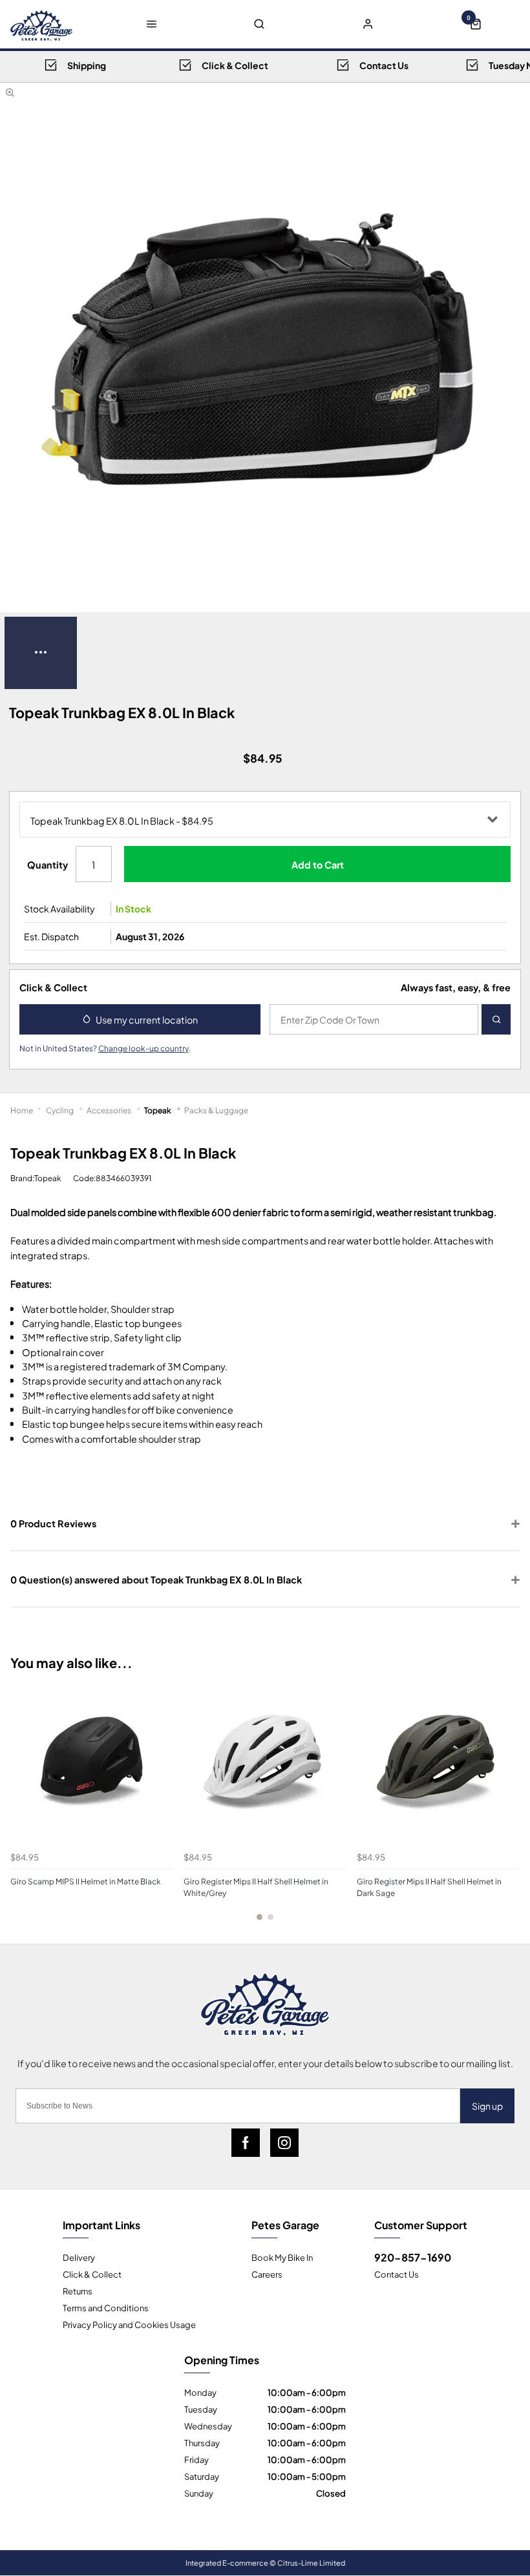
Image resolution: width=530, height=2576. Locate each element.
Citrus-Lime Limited (311, 2562)
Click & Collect (92, 2274)
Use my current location (147, 1019)
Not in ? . (105, 1047)
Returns (78, 2291)
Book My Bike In (282, 2257)
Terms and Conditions (106, 2307)
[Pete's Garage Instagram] (284, 2143)
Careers (267, 2274)
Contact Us (397, 2274)
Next (507, 1818)
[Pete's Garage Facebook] (246, 2143)
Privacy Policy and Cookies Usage (129, 2324)
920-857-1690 (413, 2257)
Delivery (79, 2257)
